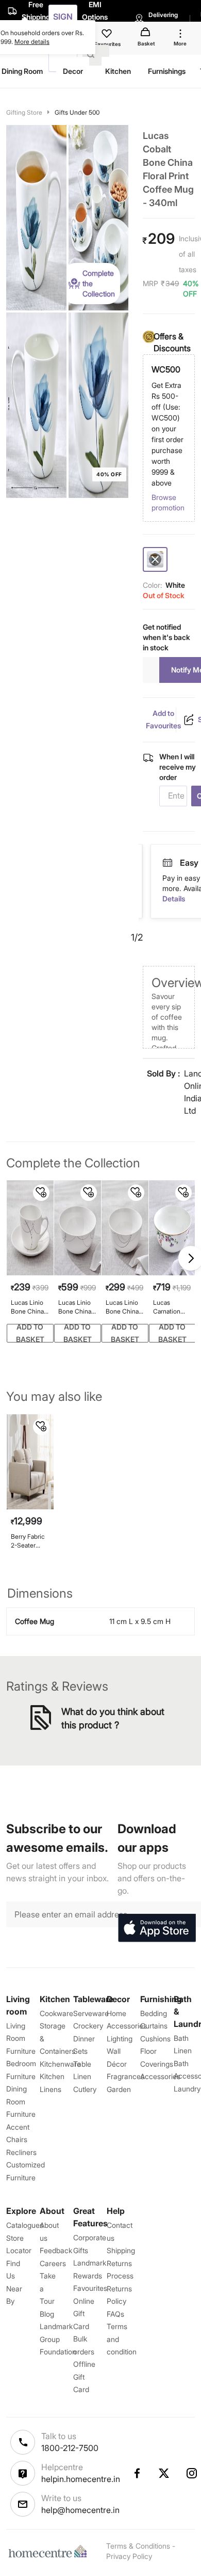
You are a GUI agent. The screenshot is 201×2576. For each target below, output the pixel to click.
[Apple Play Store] (157, 1928)
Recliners (21, 2152)
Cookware (56, 2013)
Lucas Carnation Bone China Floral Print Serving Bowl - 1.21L (172, 1307)
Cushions (155, 2039)
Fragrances (125, 2076)
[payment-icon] (168, 863)
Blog (47, 2314)
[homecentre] (50, 2551)
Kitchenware (60, 2064)
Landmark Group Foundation (58, 2339)
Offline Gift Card (84, 2377)
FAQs (115, 2314)
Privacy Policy (129, 2556)
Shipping (121, 2250)
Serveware (91, 2013)
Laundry (187, 2089)
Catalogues (25, 2225)
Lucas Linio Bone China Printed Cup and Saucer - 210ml (29, 1307)
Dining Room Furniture (21, 2101)
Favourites (90, 2288)
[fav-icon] (108, 35)
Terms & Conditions (138, 2546)
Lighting (120, 2039)
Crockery (88, 2026)
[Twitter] (164, 2473)
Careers (53, 2263)
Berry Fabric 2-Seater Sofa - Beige (28, 1541)
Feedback (56, 2250)
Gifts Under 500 (77, 112)
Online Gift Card (84, 2314)
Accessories (160, 2076)
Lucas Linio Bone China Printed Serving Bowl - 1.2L (77, 1307)
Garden (119, 2089)
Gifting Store (24, 112)
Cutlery (85, 2089)
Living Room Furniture (21, 2038)
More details (32, 42)
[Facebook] (137, 2473)
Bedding (154, 2013)
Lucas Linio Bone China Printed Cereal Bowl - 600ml (125, 1307)
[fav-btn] (41, 1193)
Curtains (154, 2026)
